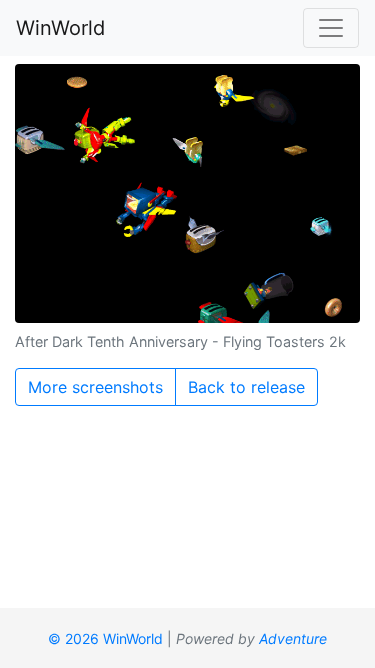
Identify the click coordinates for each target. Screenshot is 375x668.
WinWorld (60, 28)
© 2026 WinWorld (105, 638)
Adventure (293, 638)
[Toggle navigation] (331, 28)
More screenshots (95, 387)
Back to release (246, 387)
